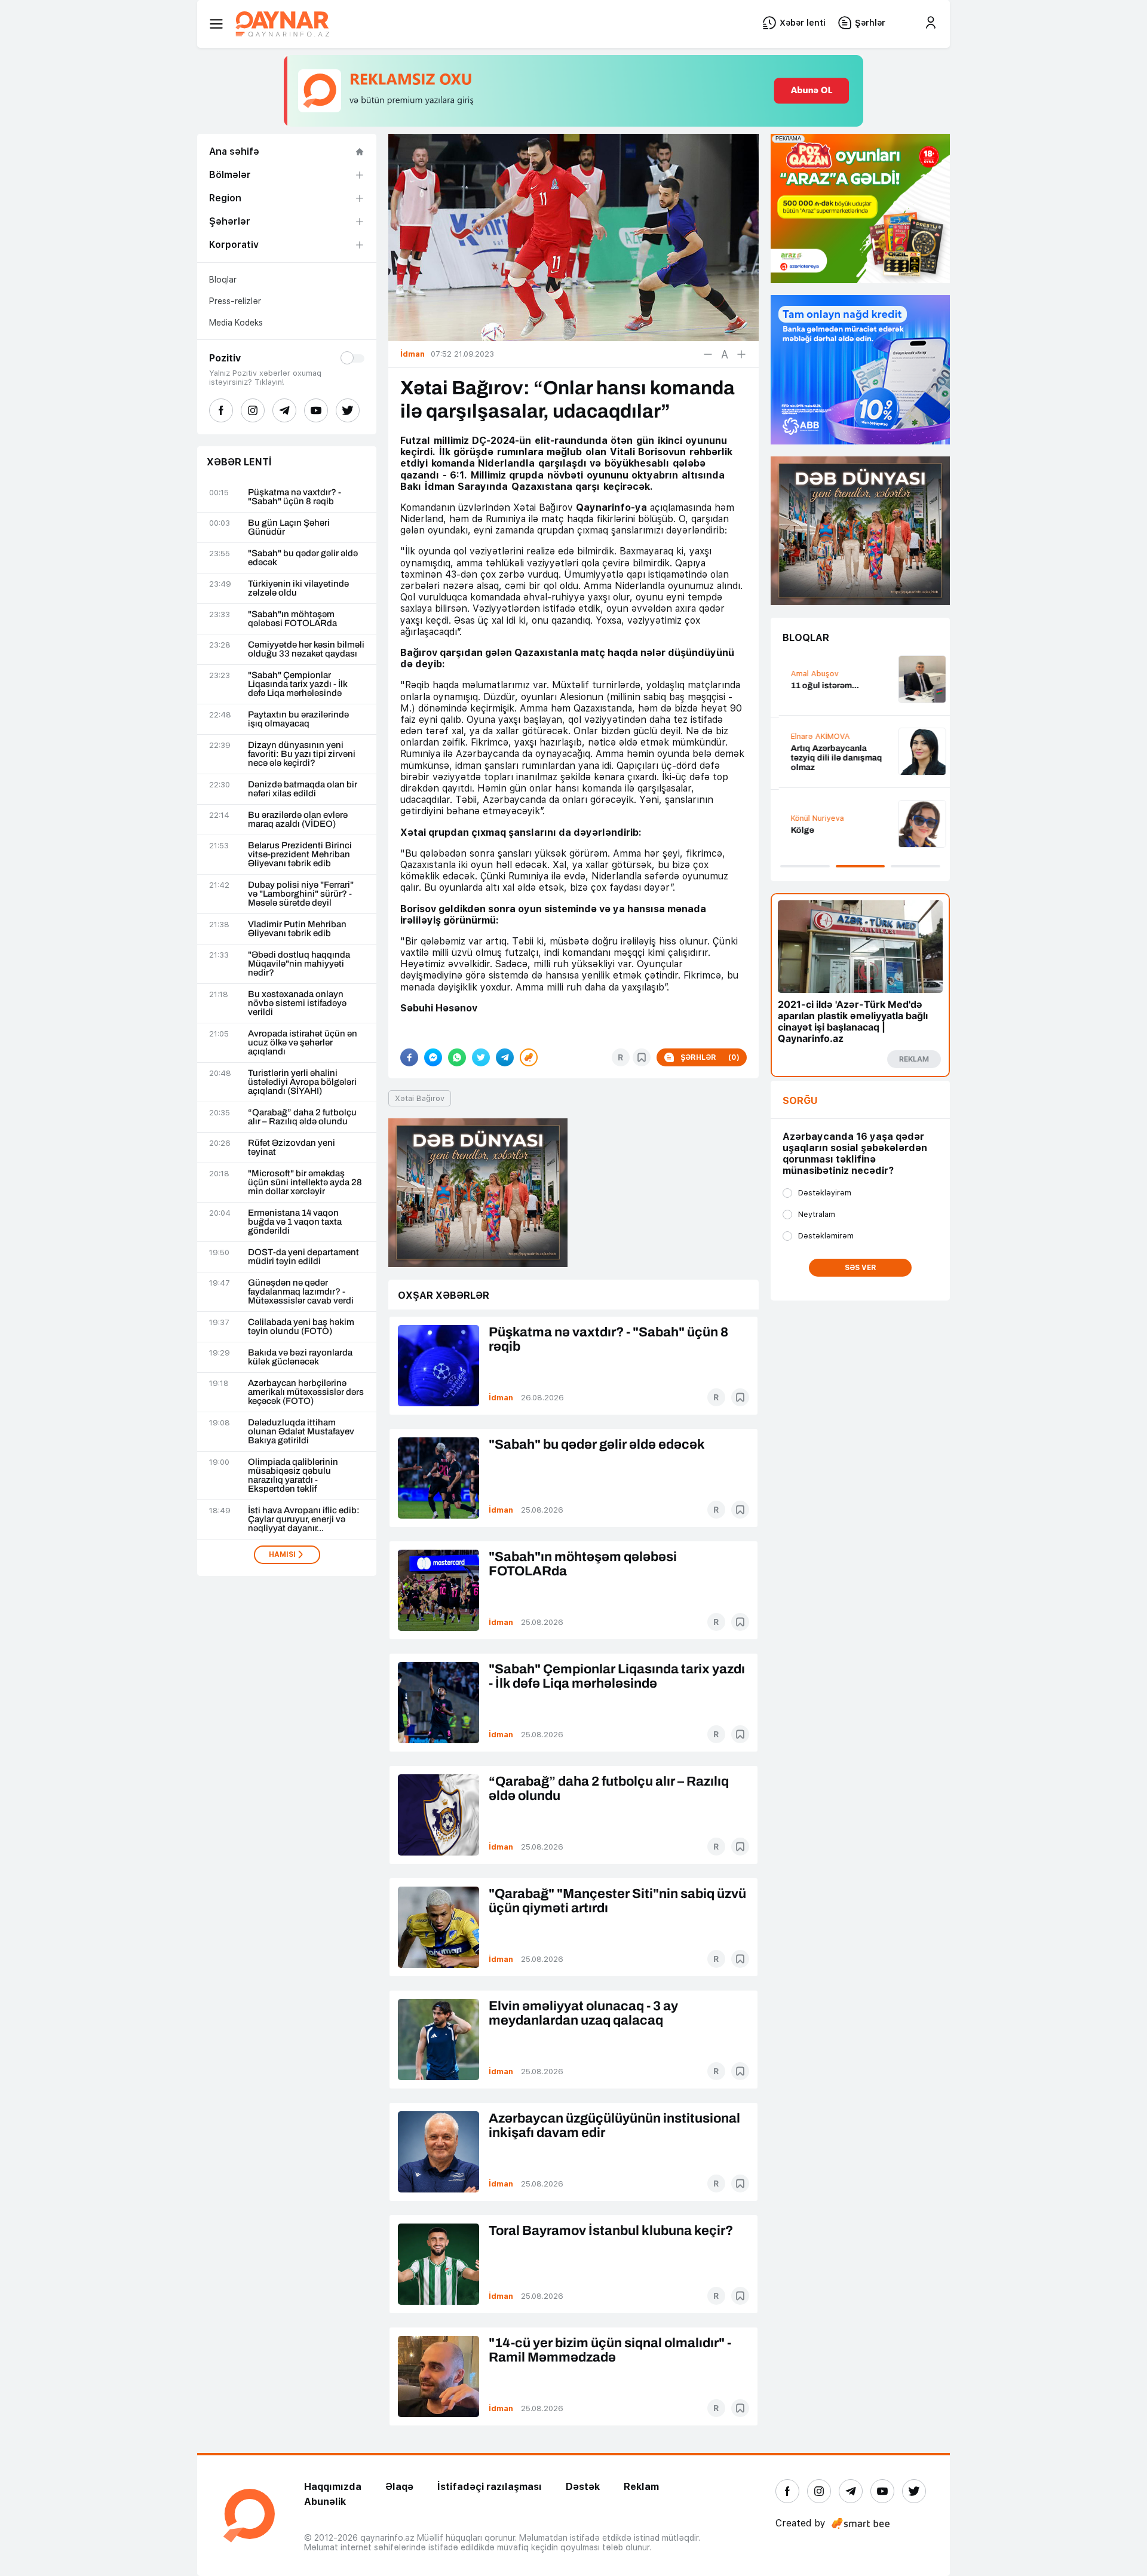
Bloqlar (223, 280)
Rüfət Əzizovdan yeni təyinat (292, 1148)
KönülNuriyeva (809, 818)
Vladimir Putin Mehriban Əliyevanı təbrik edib (297, 929)
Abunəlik (325, 2502)
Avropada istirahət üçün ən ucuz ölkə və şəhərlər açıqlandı (303, 1043)
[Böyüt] (741, 354)
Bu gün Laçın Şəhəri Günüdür (289, 528)
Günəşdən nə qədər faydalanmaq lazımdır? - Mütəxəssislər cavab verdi (301, 1292)
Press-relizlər (235, 301)
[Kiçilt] (708, 354)
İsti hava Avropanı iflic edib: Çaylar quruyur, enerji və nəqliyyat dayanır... (304, 1519)
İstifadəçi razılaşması (490, 2487)
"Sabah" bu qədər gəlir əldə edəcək (303, 558)
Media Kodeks (236, 323)
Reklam (641, 2487)
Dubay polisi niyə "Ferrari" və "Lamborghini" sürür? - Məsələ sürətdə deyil (301, 894)
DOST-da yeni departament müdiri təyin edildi (303, 1257)
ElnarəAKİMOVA (812, 736)
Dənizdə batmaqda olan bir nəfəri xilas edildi (303, 789)
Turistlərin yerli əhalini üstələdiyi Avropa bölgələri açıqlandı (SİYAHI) (302, 1082)
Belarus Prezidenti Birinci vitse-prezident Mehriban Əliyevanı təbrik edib (300, 855)
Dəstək (583, 2487)
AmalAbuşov (806, 674)
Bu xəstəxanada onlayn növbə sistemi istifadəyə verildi (297, 1003)
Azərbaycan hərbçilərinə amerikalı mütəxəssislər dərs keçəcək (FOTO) (306, 1392)
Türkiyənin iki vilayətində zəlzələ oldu (298, 588)
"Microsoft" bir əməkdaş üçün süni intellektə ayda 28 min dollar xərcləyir (305, 1183)
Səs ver (861, 1268)
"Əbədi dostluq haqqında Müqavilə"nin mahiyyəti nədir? (299, 964)
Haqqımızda (333, 2487)
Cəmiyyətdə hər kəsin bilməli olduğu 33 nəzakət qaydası (306, 649)
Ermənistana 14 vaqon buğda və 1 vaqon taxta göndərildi (295, 1222)
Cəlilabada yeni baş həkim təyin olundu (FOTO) (301, 1327)
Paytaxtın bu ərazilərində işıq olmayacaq (298, 719)
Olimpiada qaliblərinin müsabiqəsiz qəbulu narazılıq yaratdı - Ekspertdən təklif (293, 1476)
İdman (501, 1398)
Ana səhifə (234, 151)
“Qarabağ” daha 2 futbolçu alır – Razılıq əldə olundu (302, 1117)
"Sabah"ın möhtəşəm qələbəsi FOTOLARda (292, 619)
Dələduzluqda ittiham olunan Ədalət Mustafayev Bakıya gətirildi (301, 1432)
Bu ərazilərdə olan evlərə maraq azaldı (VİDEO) (298, 820)
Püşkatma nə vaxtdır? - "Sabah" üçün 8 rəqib (295, 497)
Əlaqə (399, 2487)
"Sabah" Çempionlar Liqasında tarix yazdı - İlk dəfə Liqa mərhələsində (298, 684)
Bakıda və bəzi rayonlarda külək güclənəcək (300, 1357)
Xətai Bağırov (420, 1098)
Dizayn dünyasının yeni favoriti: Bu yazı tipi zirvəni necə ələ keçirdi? (302, 754)
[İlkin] (725, 354)
